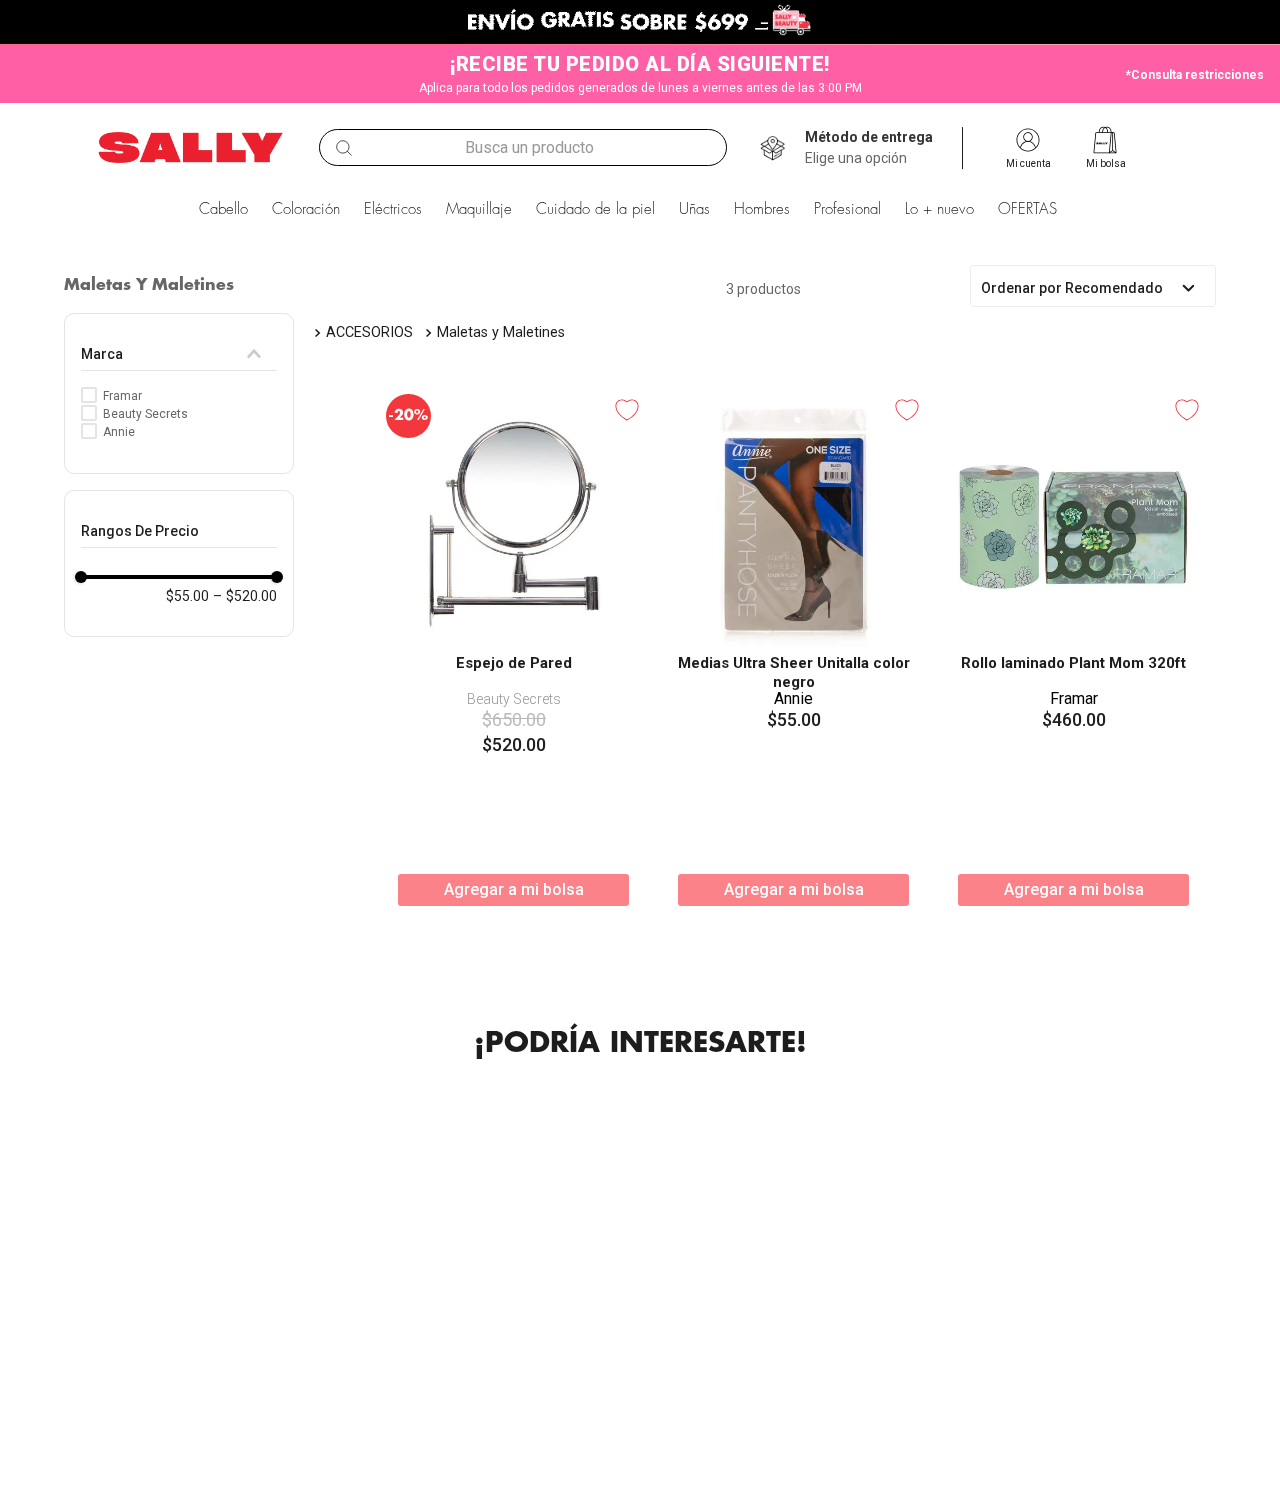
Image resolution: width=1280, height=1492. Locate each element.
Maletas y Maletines (501, 332)
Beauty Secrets (145, 414)
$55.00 (187, 596)
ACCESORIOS (369, 332)
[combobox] (523, 147)
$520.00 (245, 596)
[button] (869, 148)
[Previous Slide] (86, 1353)
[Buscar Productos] (344, 148)
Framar (122, 396)
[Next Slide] (1193, 1353)
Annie (119, 432)
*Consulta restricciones (1195, 75)
